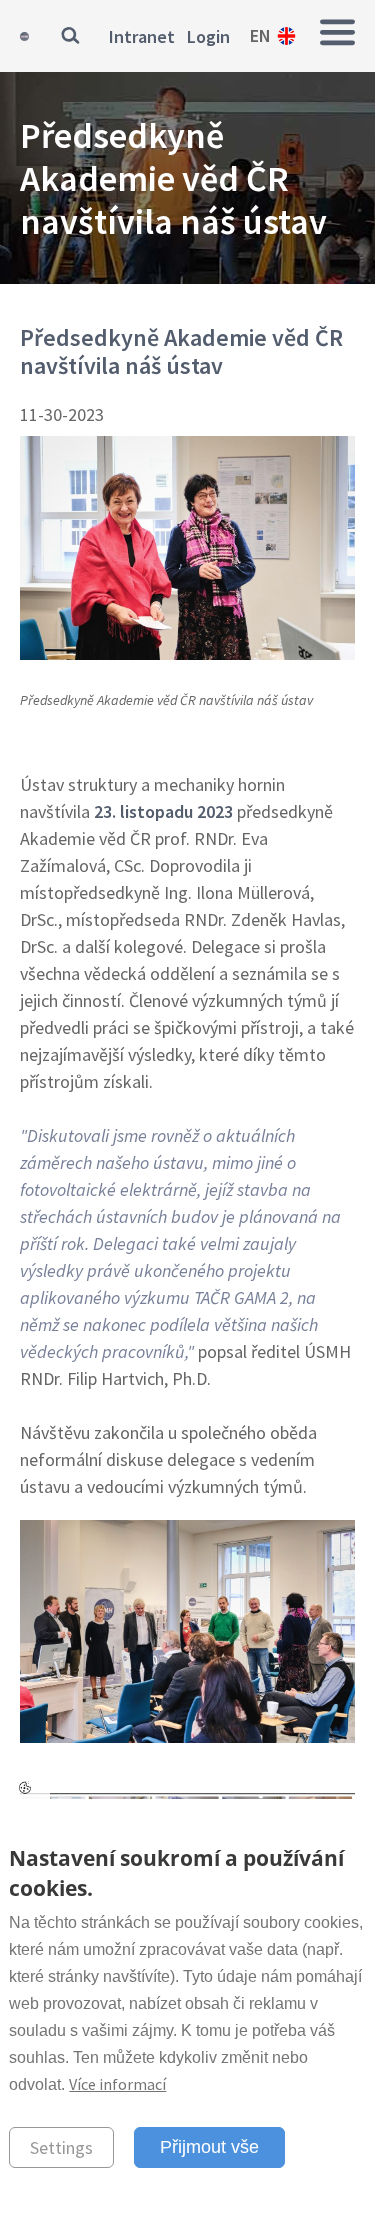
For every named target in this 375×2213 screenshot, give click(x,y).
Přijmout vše (209, 2147)
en (260, 35)
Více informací (117, 2084)
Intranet (142, 36)
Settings (61, 2147)
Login (208, 36)
